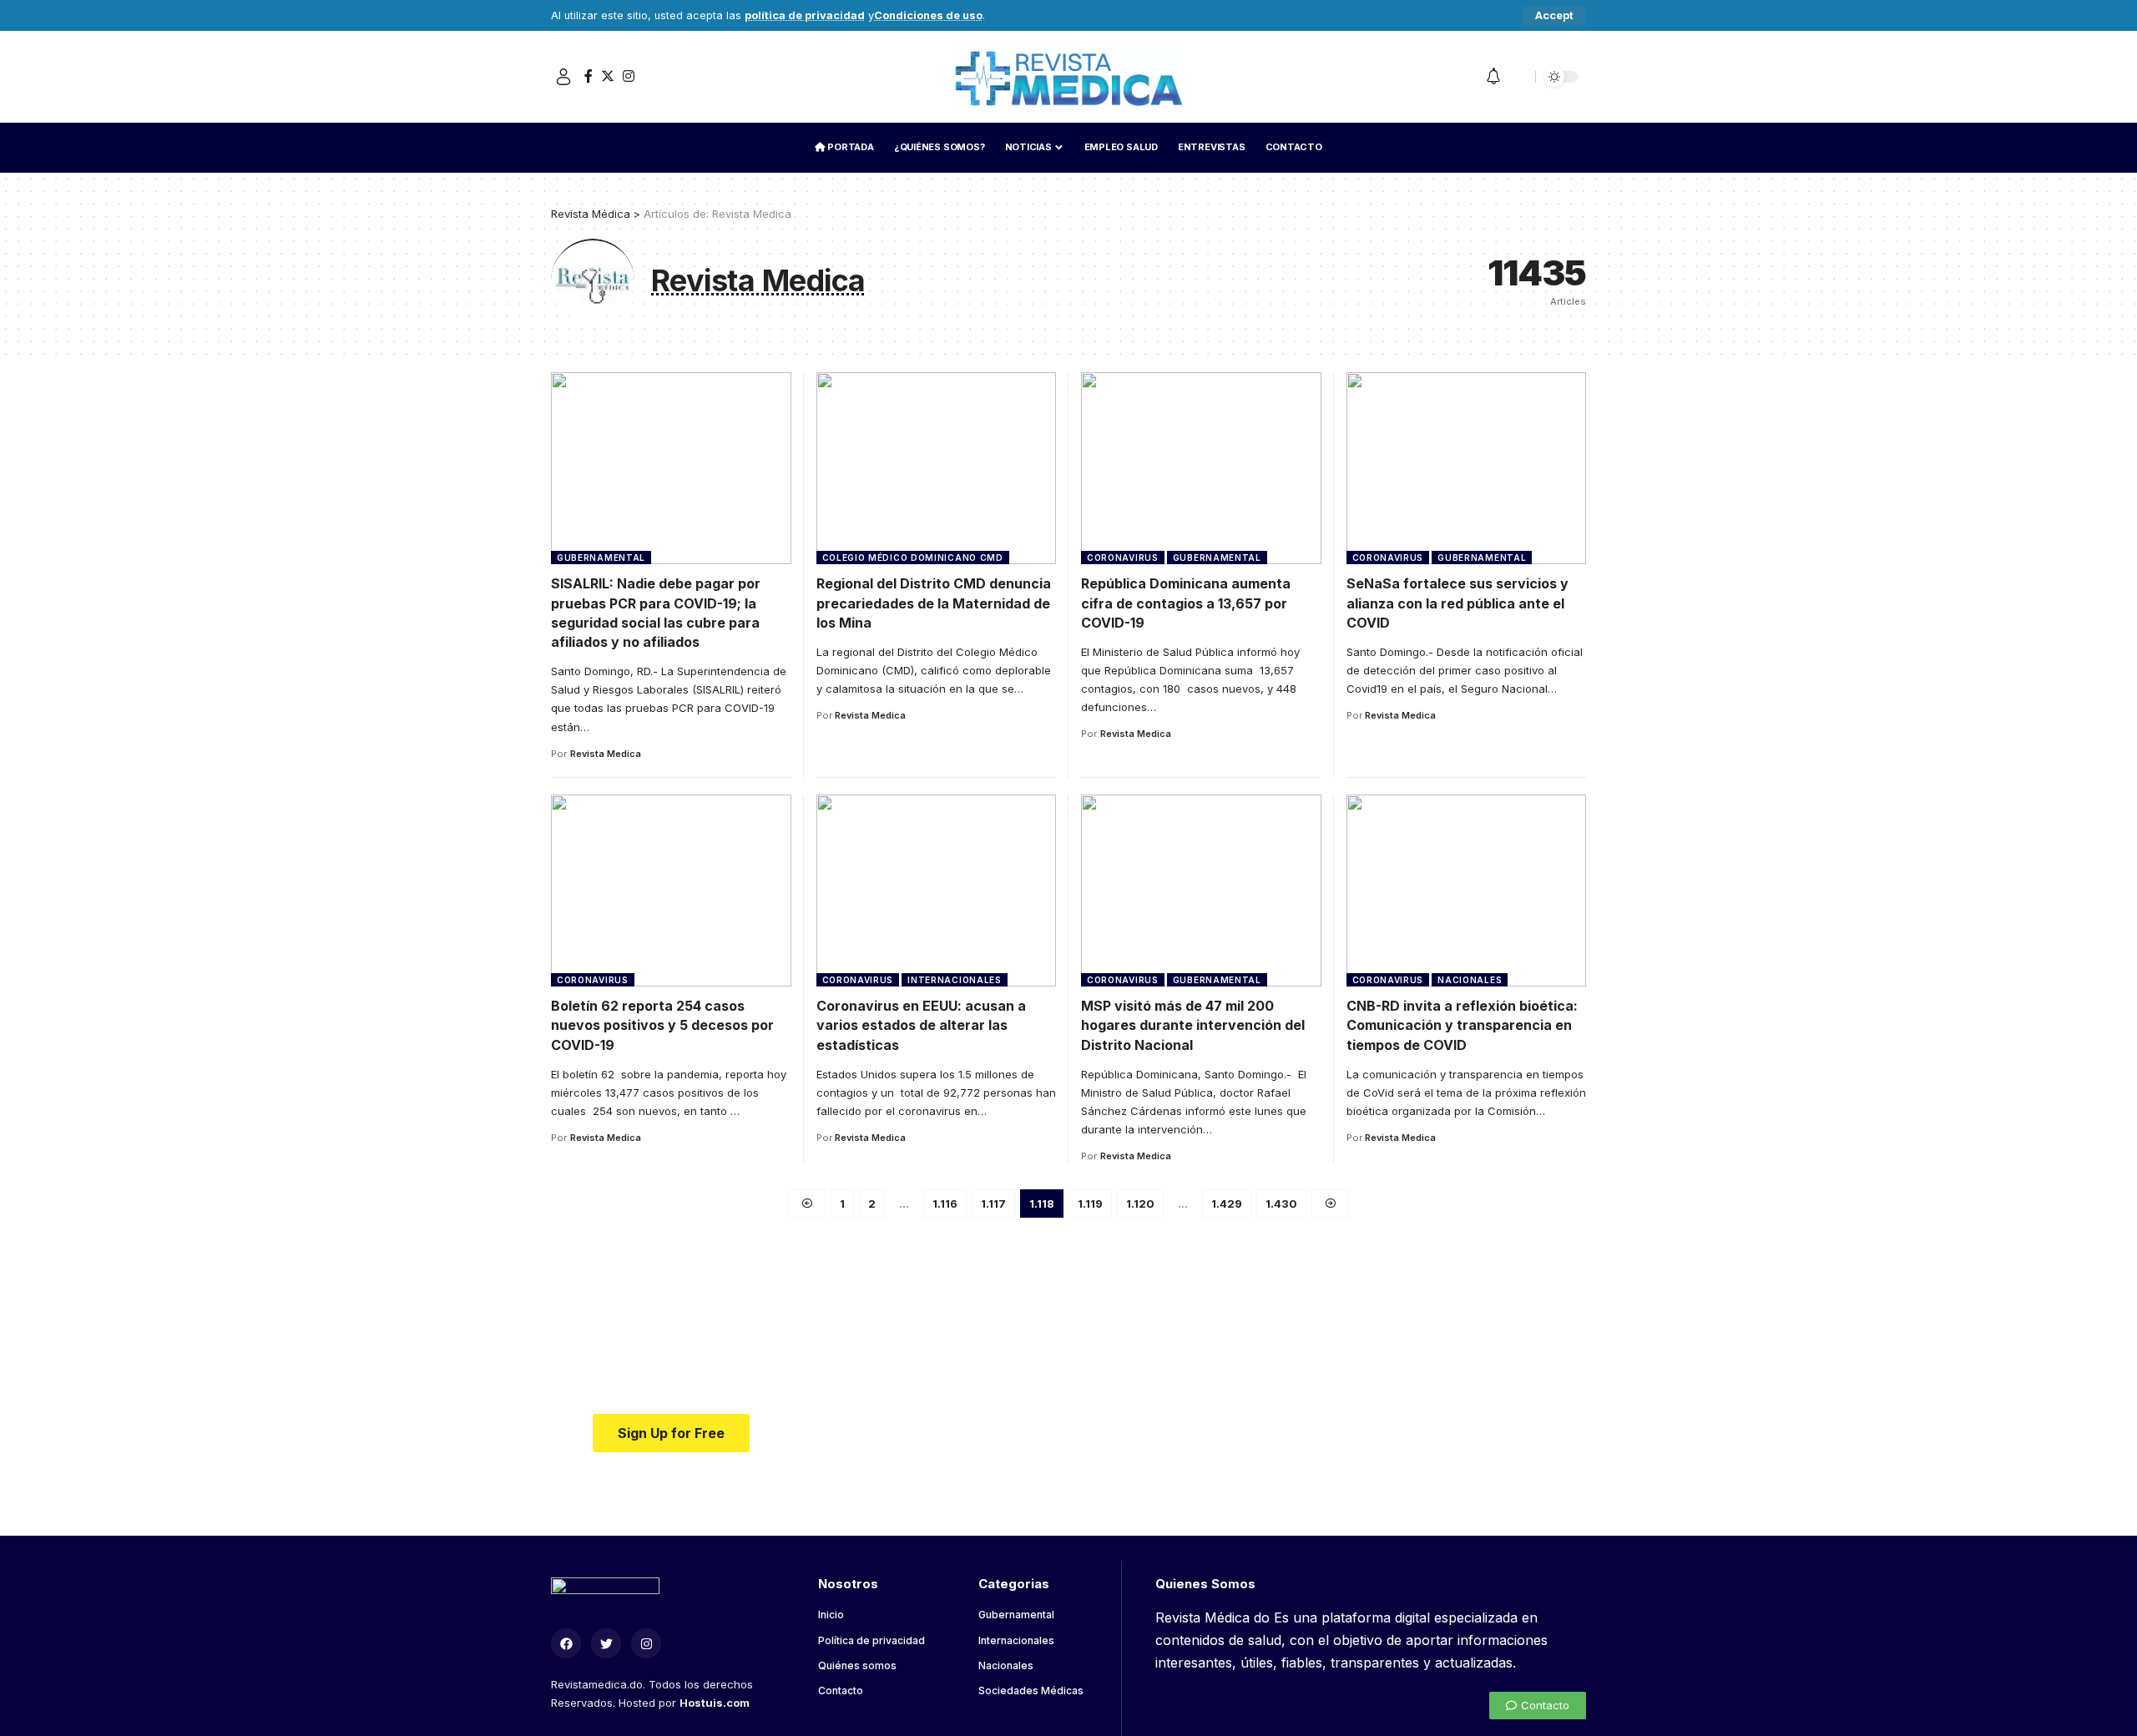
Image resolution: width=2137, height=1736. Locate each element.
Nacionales (1470, 980)
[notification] (1493, 77)
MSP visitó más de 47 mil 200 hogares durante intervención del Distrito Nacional (1193, 1025)
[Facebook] (589, 76)
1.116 (945, 1204)
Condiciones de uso (928, 15)
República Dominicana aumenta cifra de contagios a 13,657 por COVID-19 (1186, 603)
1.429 (1227, 1204)
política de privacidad (805, 15)
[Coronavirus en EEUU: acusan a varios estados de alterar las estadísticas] (937, 891)
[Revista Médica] (1068, 77)
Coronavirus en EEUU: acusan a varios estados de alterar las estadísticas (921, 1025)
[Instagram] (629, 76)
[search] (1518, 77)
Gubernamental (601, 558)
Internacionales (955, 980)
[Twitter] (608, 76)
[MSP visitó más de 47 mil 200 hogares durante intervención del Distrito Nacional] (1201, 891)
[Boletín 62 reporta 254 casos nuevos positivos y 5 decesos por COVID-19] (671, 891)
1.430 (1281, 1204)
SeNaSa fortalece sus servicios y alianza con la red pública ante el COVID (1458, 603)
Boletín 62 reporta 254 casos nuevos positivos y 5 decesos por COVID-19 (662, 1025)
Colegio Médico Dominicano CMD (913, 558)
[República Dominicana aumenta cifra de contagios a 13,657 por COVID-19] (1201, 468)
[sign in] (563, 77)
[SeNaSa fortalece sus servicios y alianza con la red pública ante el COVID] (1467, 468)
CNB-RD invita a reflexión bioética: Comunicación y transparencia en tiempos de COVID (1462, 1025)
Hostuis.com (715, 1703)
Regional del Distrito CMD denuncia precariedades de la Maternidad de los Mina (934, 603)
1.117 (993, 1204)
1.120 (1140, 1204)
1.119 (1090, 1204)
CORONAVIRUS (1123, 558)
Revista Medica (606, 754)
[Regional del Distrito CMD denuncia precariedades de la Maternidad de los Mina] (937, 468)
